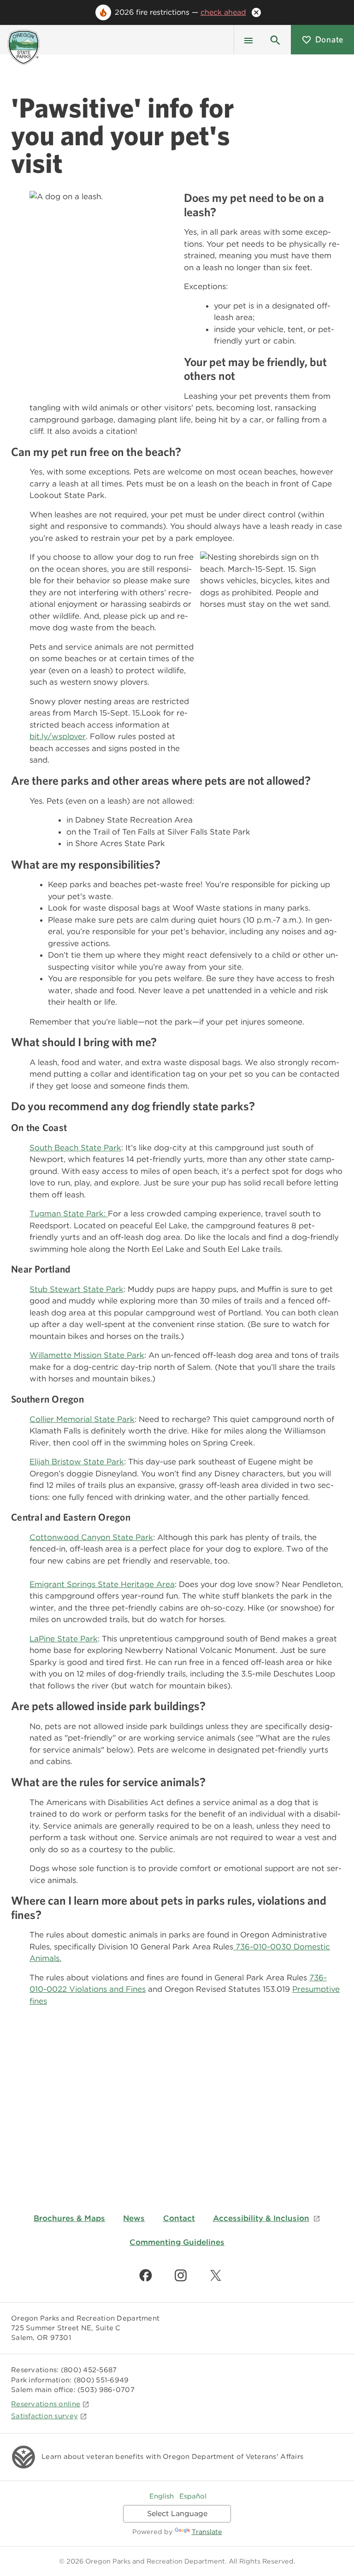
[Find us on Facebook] (146, 2275)
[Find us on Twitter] (216, 2275)
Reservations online (46, 2404)
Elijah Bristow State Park (77, 1462)
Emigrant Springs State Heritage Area (102, 1584)
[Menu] (248, 40)
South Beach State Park (75, 1148)
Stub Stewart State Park (77, 1289)
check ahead (223, 12)
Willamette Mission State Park (87, 1355)
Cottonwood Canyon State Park (91, 1537)
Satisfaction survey (44, 2416)
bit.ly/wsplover (58, 736)
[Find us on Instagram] (181, 2275)
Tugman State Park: (69, 1214)
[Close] (256, 12)
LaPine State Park (64, 1639)
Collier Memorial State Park (82, 1419)
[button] (275, 40)
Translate (207, 2532)
